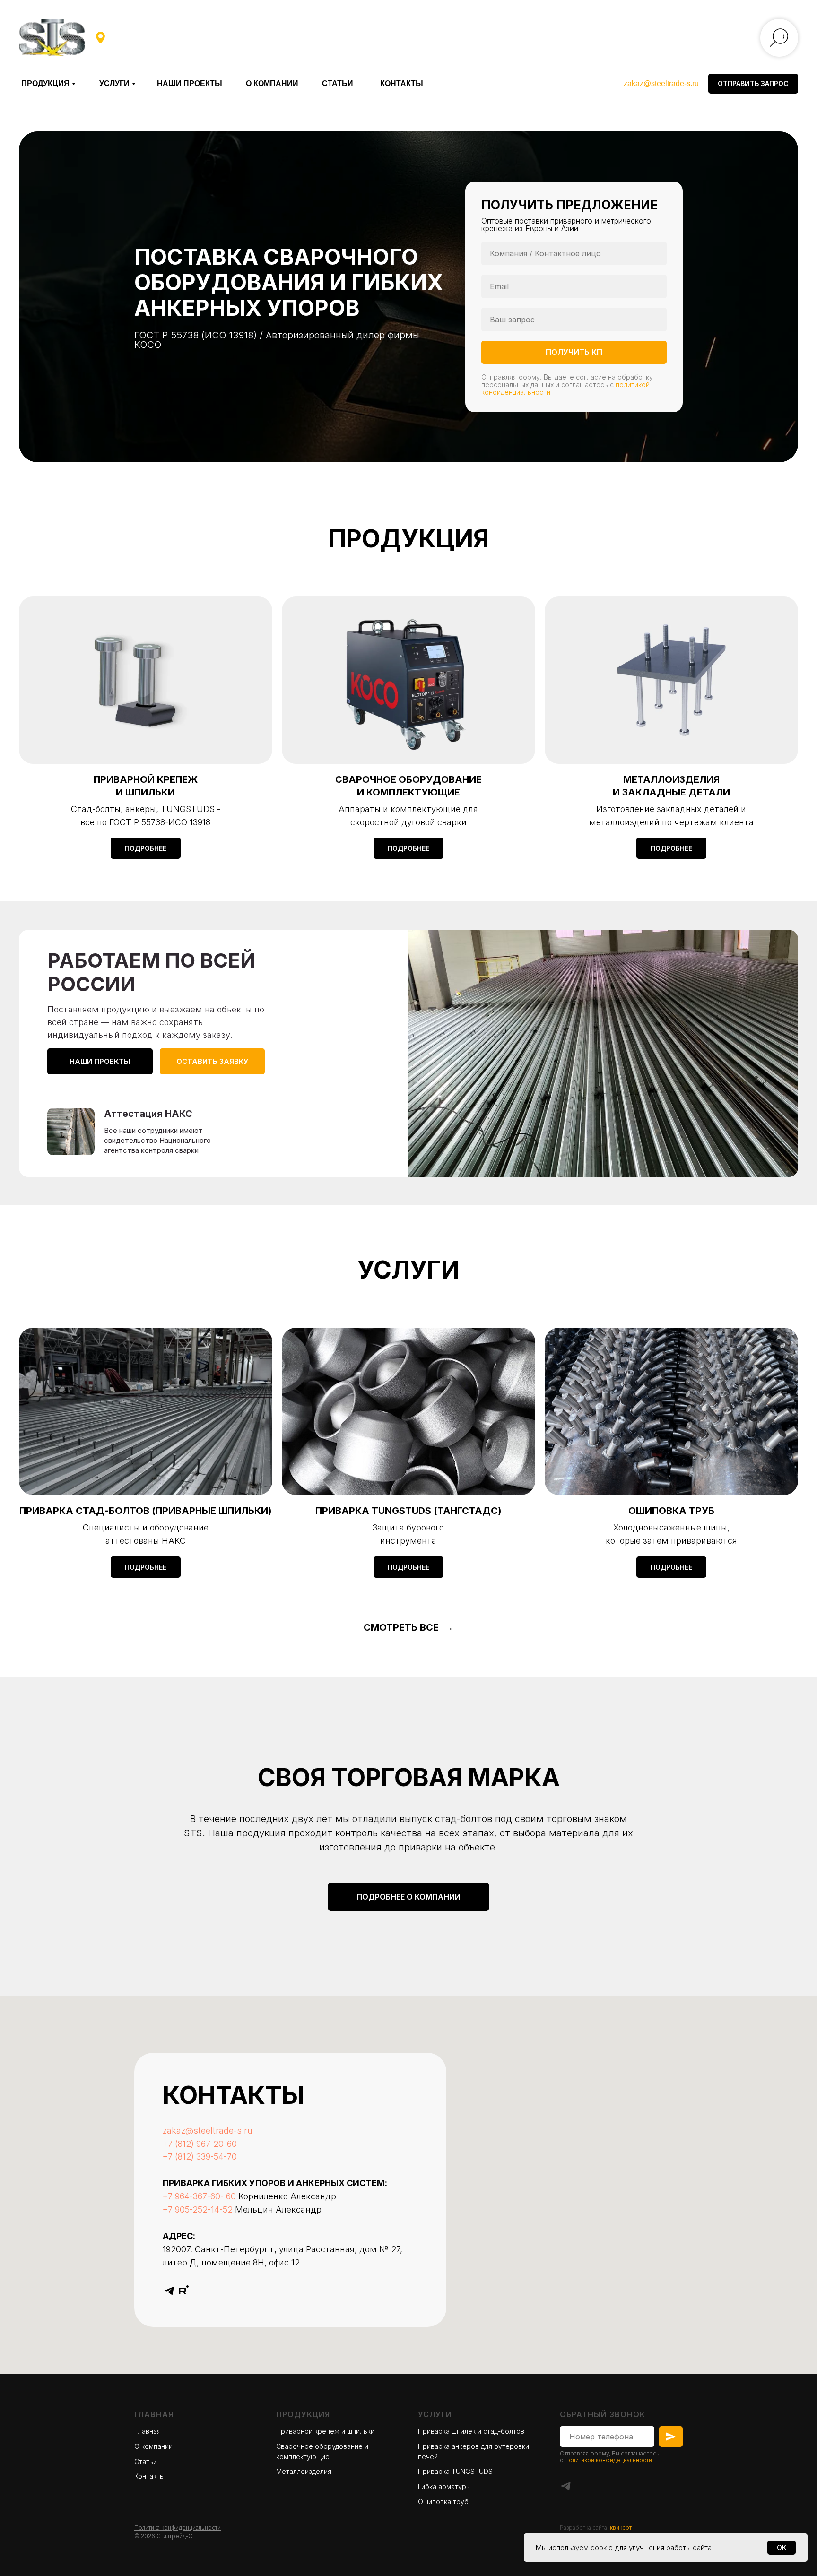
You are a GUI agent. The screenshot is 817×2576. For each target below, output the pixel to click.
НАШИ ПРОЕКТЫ (190, 83)
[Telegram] (566, 2486)
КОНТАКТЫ (402, 83)
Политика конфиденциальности (178, 2528)
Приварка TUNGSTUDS (455, 2471)
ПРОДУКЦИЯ (45, 83)
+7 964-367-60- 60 (199, 2196)
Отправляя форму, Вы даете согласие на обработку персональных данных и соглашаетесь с (567, 381)
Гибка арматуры (444, 2486)
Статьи (146, 2461)
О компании (153, 2446)
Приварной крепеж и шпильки (325, 2431)
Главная (154, 2414)
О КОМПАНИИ (272, 83)
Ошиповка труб (443, 2502)
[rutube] (184, 2291)
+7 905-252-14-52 (198, 2209)
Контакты (149, 2476)
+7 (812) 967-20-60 (200, 2144)
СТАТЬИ (338, 83)
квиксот (621, 2528)
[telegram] (169, 2291)
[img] (52, 38)
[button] (753, 84)
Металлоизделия (304, 2471)
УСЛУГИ (114, 83)
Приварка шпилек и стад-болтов (471, 2431)
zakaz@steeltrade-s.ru (661, 83)
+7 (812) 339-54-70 (200, 2157)
